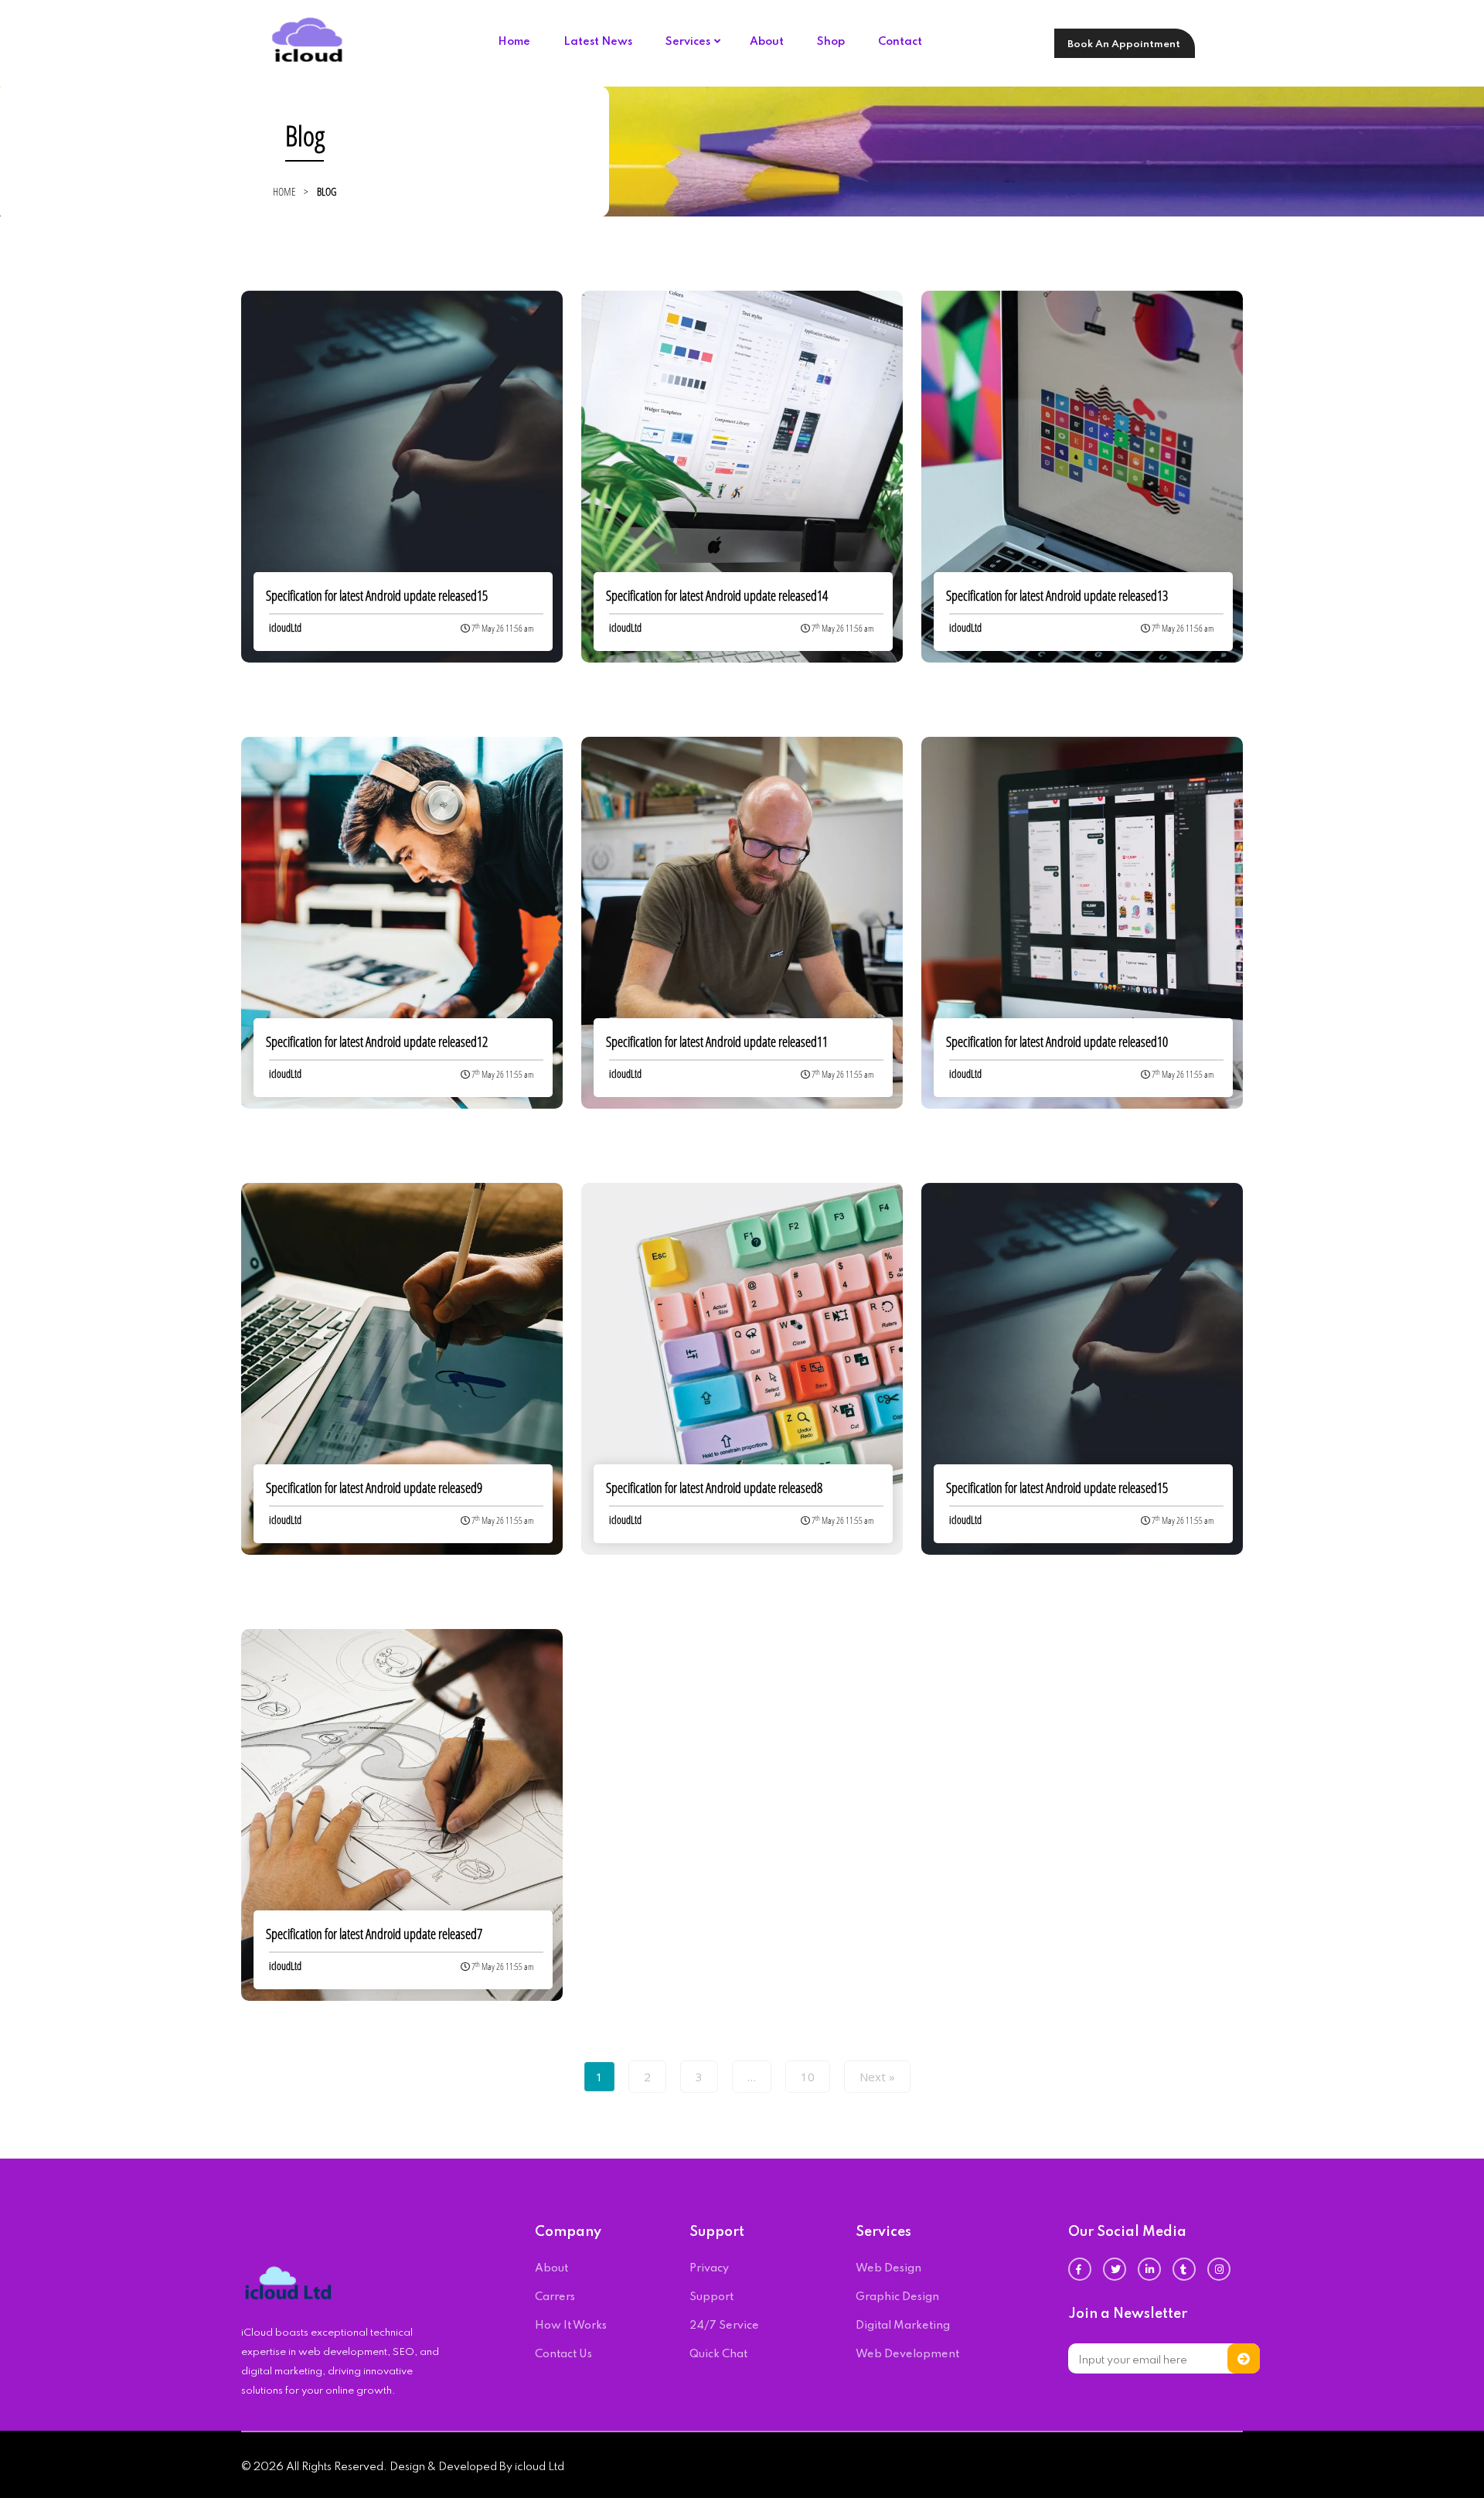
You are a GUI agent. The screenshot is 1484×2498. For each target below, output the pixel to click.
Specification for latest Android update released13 (1057, 595)
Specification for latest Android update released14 (717, 595)
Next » (877, 2077)
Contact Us (563, 2354)
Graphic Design (897, 2297)
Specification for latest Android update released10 (1057, 1041)
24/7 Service (724, 2326)
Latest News (598, 42)
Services (688, 42)
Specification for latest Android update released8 (714, 1488)
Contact (900, 42)
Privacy (709, 2268)
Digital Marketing (903, 2326)
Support (711, 2297)
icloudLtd (285, 627)
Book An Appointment (1124, 44)
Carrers (555, 2297)
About (767, 42)
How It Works (571, 2326)
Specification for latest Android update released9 (374, 1488)
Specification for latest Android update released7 (374, 1934)
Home (514, 42)
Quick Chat (718, 2354)
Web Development (907, 2354)
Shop (831, 42)
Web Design (888, 2268)
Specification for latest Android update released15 (377, 595)
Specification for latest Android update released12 (377, 1041)
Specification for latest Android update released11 (717, 1041)
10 (808, 2077)
